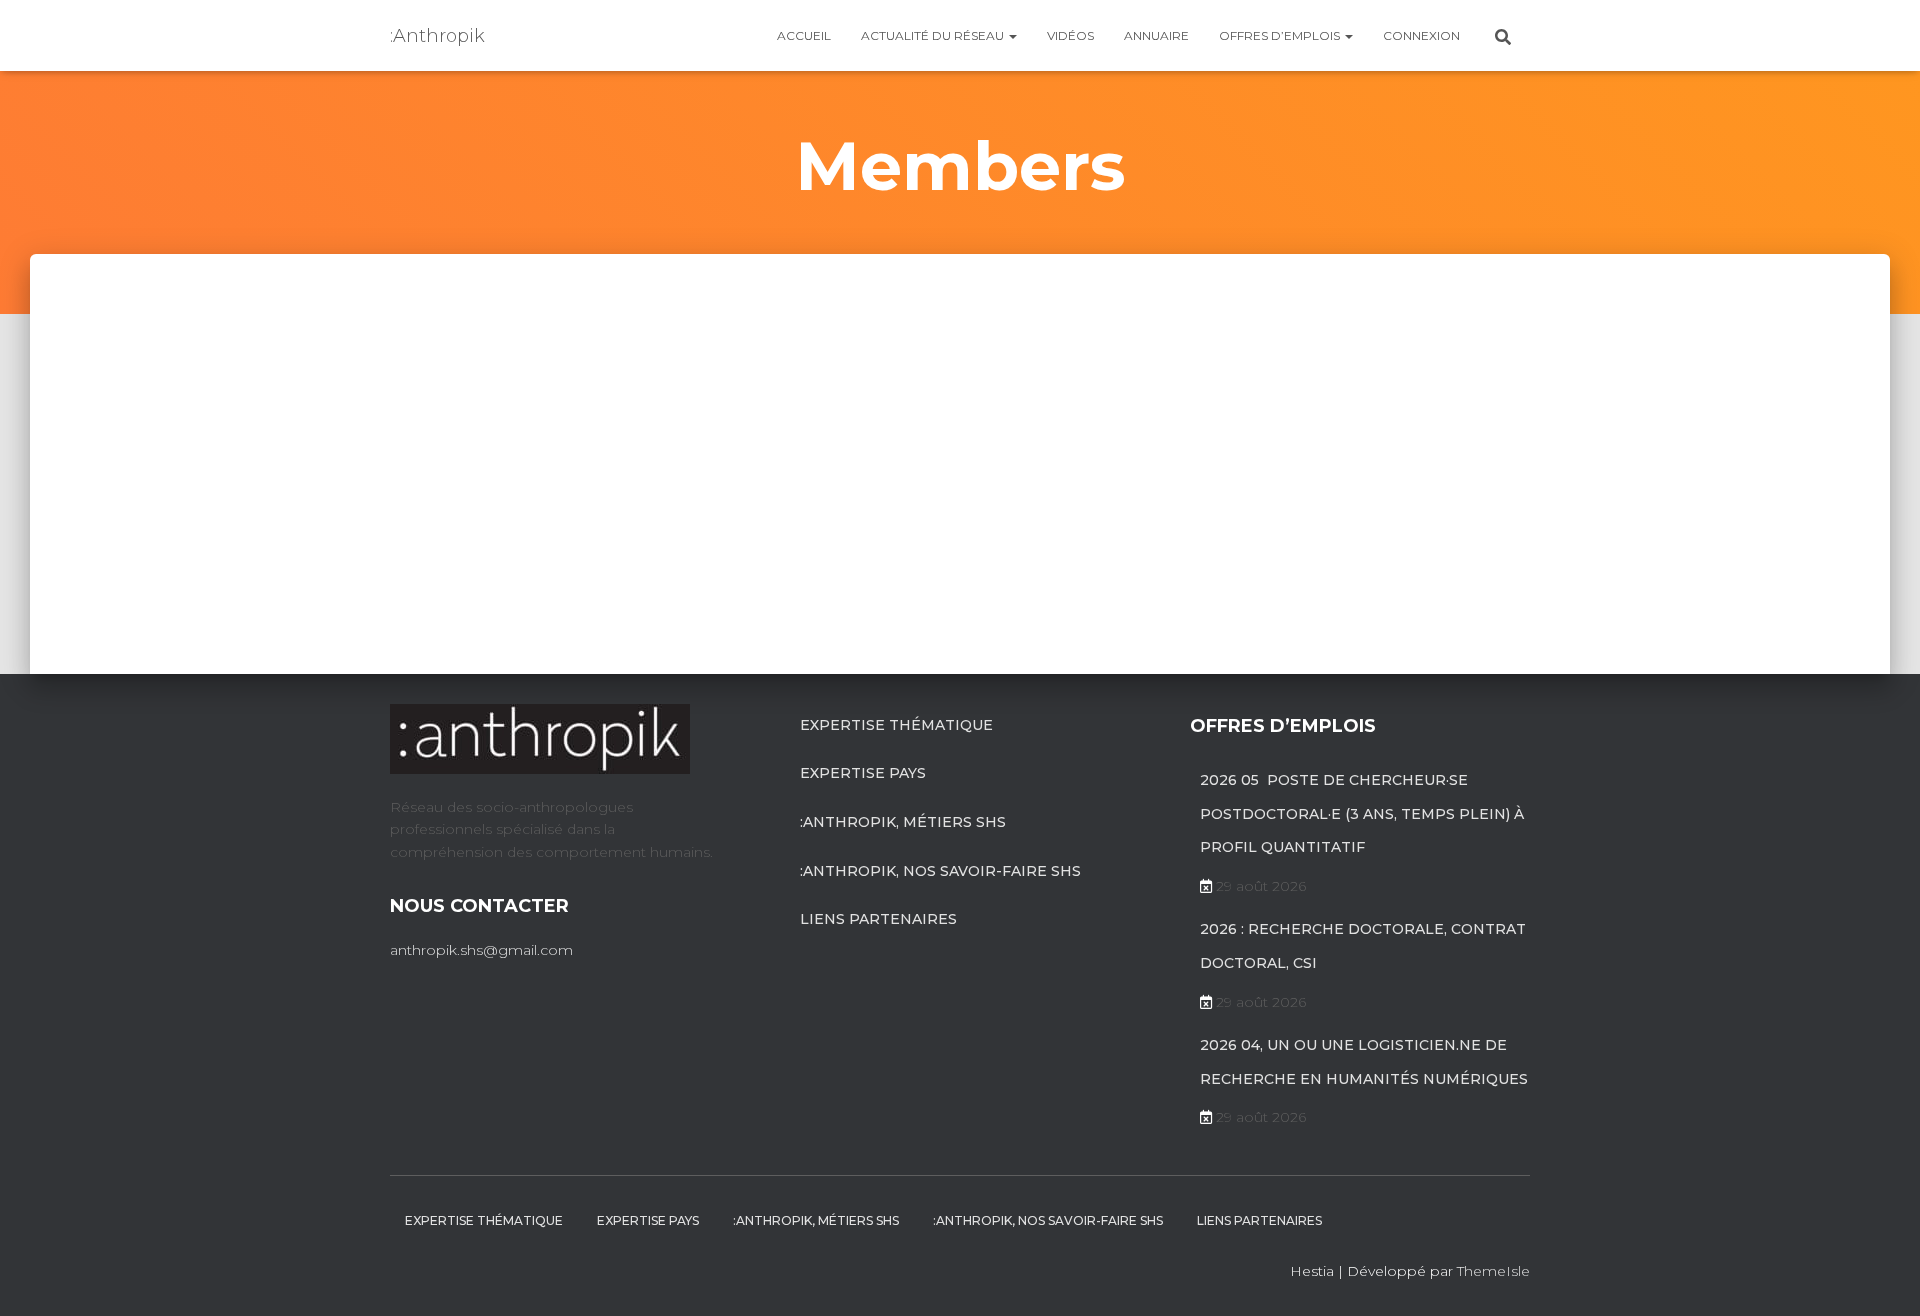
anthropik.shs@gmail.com (481, 950)
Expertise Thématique (896, 725)
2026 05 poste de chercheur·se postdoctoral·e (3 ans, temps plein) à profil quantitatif (1362, 813)
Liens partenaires (878, 919)
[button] (1012, 35)
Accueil (804, 35)
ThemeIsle (1493, 1271)
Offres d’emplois (1281, 35)
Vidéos (1070, 35)
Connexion (1421, 35)
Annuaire (1156, 35)
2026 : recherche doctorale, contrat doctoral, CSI (1363, 946)
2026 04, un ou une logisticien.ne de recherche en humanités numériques (1364, 1062)
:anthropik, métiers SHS (903, 822)
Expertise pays (863, 773)
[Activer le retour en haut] (1880, 1276)
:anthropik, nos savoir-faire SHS (940, 871)
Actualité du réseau (934, 35)
